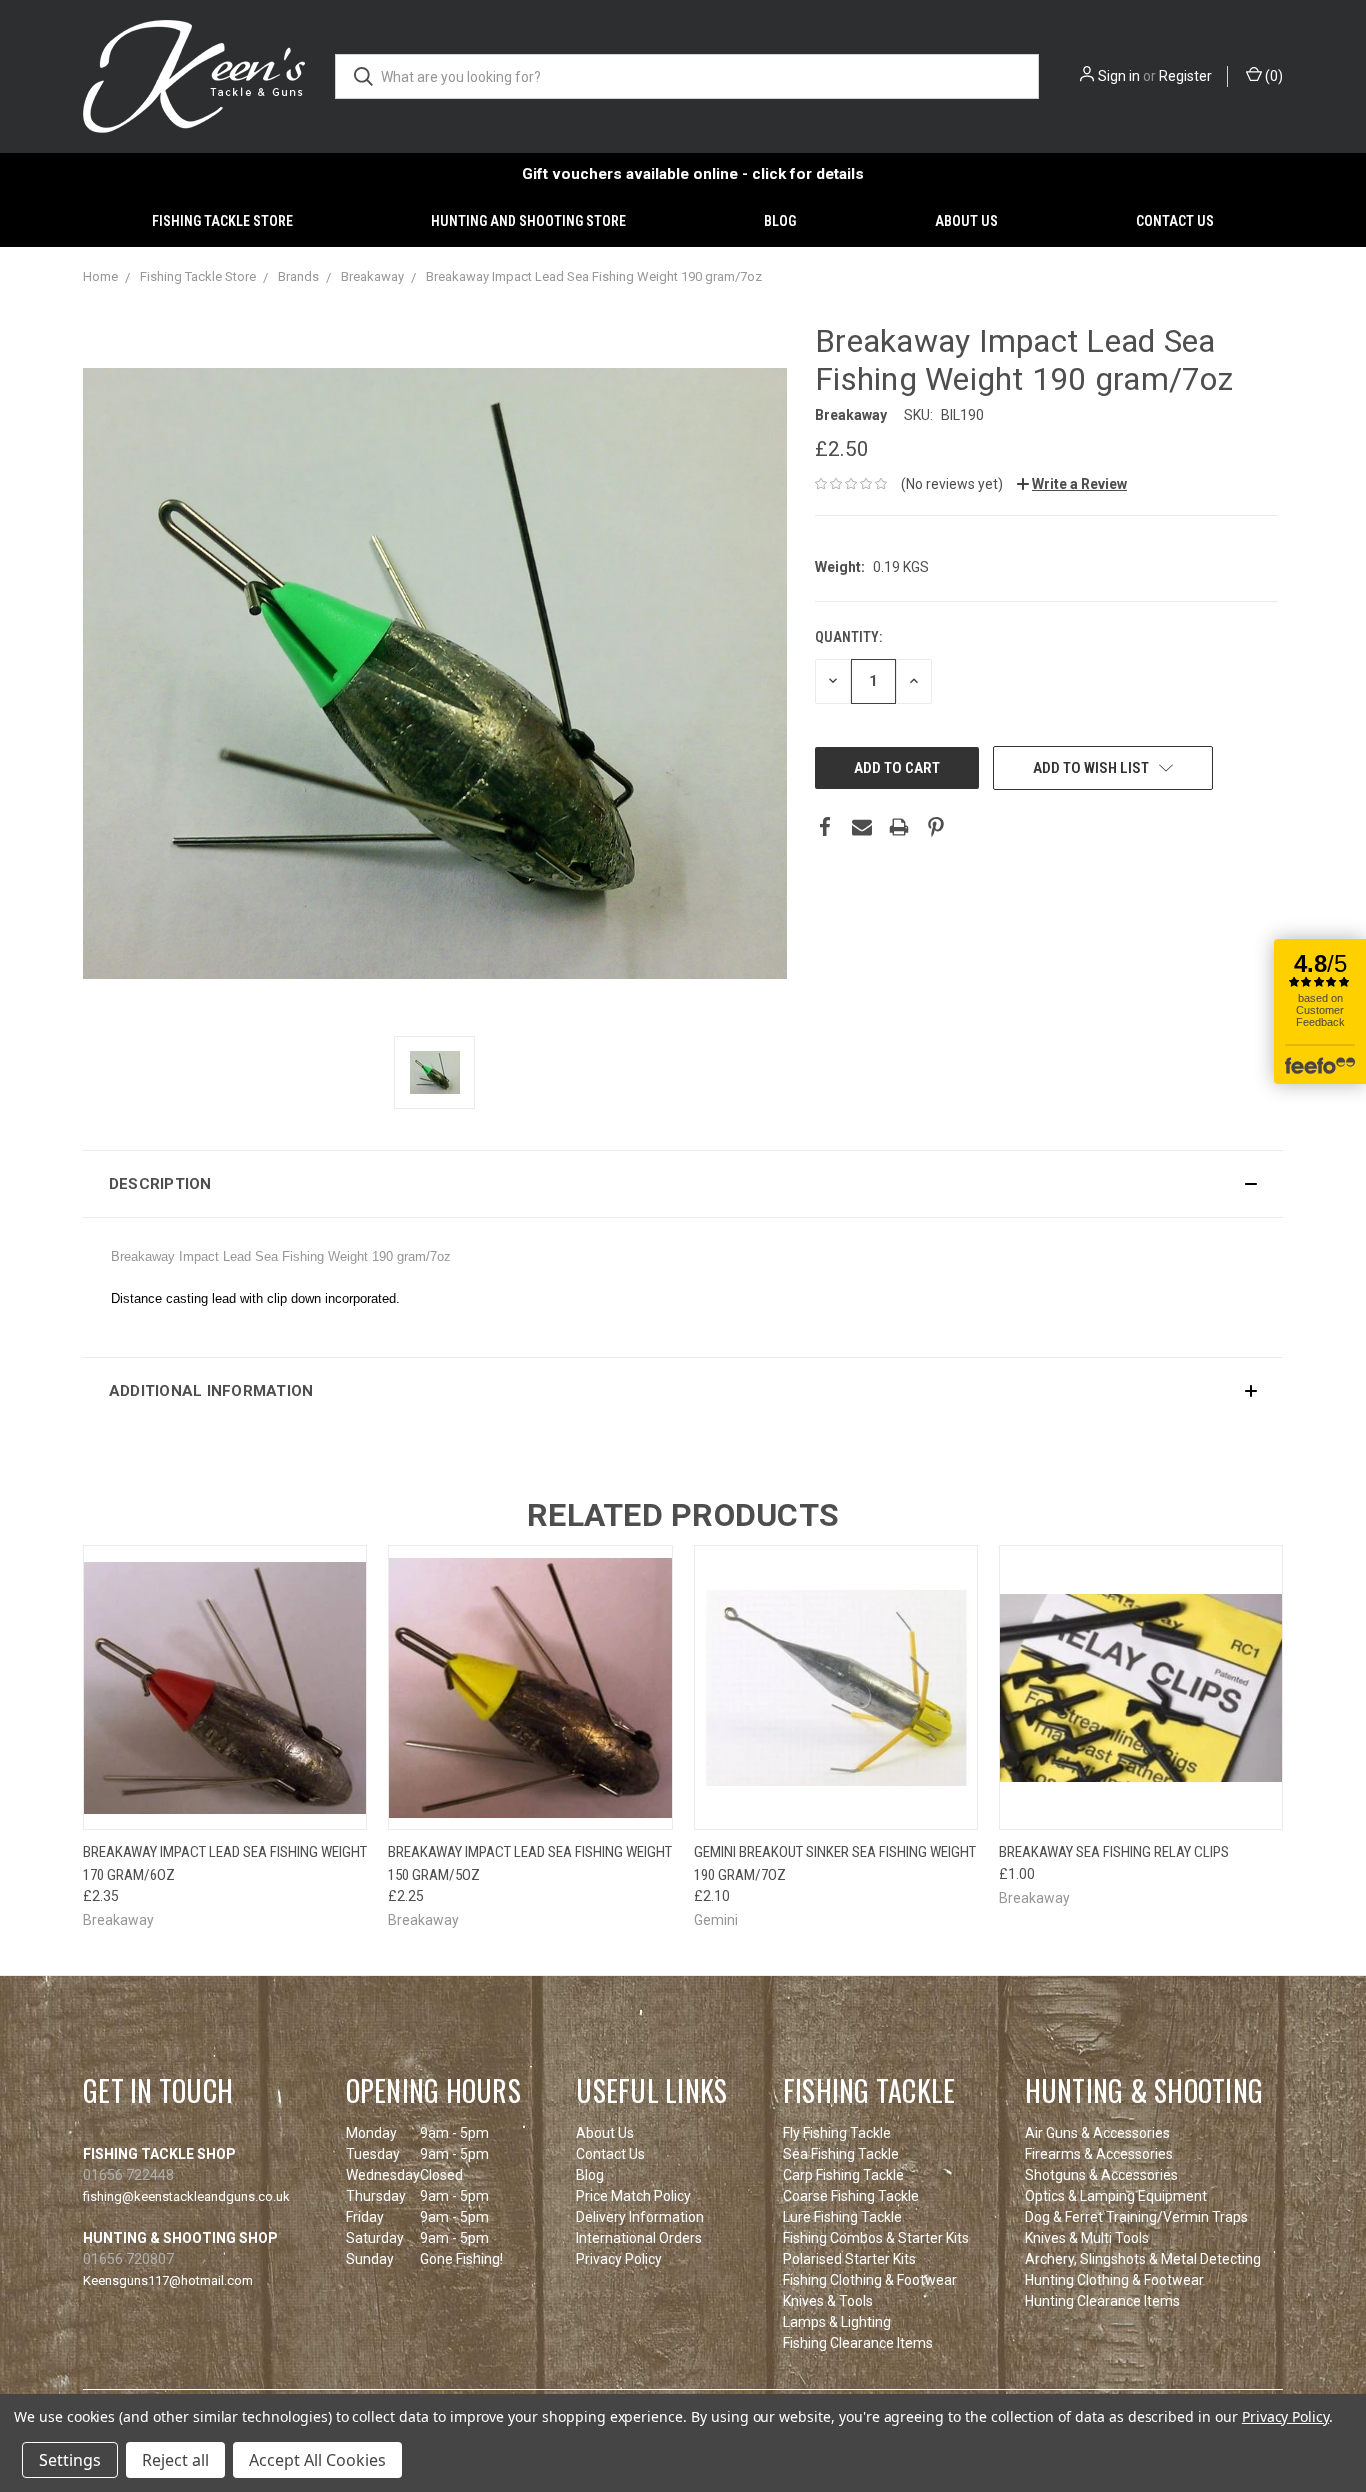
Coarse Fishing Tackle (851, 2196)
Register (1185, 76)
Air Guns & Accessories (1097, 2133)
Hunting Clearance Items (1102, 2301)
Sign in (1119, 76)
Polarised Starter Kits (849, 2259)
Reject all (175, 2460)
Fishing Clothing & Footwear (870, 2280)
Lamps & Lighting (837, 2322)
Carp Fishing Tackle (843, 2175)
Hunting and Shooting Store (528, 221)
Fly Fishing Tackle (837, 2133)
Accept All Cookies (317, 2460)
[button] (683, 1184)
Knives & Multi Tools (1087, 2238)
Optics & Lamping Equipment (1116, 2196)
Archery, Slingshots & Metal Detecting (1143, 2259)
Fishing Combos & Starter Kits (876, 2238)
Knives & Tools (828, 2301)
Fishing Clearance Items (858, 2343)
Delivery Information (640, 2217)
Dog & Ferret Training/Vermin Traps (1136, 2217)
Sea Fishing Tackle (841, 2154)
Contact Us (1175, 221)
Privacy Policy (619, 2259)
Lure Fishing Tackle (842, 2217)
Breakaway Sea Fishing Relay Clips (1114, 1852)
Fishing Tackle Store (222, 221)
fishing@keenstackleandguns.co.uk (186, 2196)
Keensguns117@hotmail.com (168, 2280)
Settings (70, 2460)
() (1272, 76)
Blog (780, 221)
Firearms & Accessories (1099, 2154)
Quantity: (848, 637)
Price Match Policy (633, 2196)
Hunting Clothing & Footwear (1114, 2280)
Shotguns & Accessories (1101, 2175)
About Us (966, 221)
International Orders (639, 2238)
